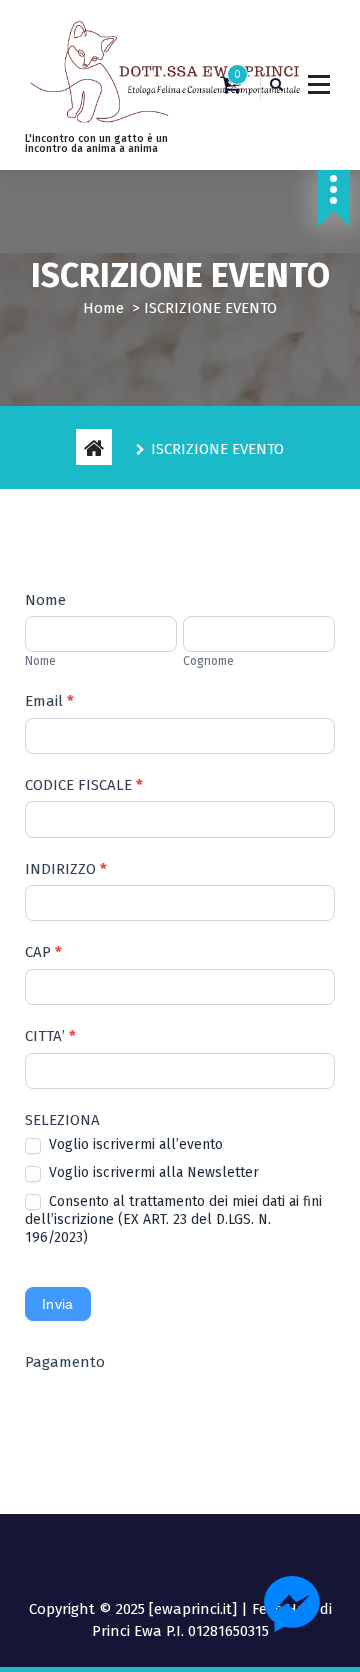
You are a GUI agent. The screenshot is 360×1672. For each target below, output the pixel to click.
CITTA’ (50, 1036)
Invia (58, 1304)
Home (103, 308)
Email (49, 701)
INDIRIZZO (66, 869)
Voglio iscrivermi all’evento (134, 1144)
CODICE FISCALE (84, 785)
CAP (43, 952)
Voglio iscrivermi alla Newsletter (152, 1172)
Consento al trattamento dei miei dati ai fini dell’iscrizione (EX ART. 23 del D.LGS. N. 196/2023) (173, 1219)
